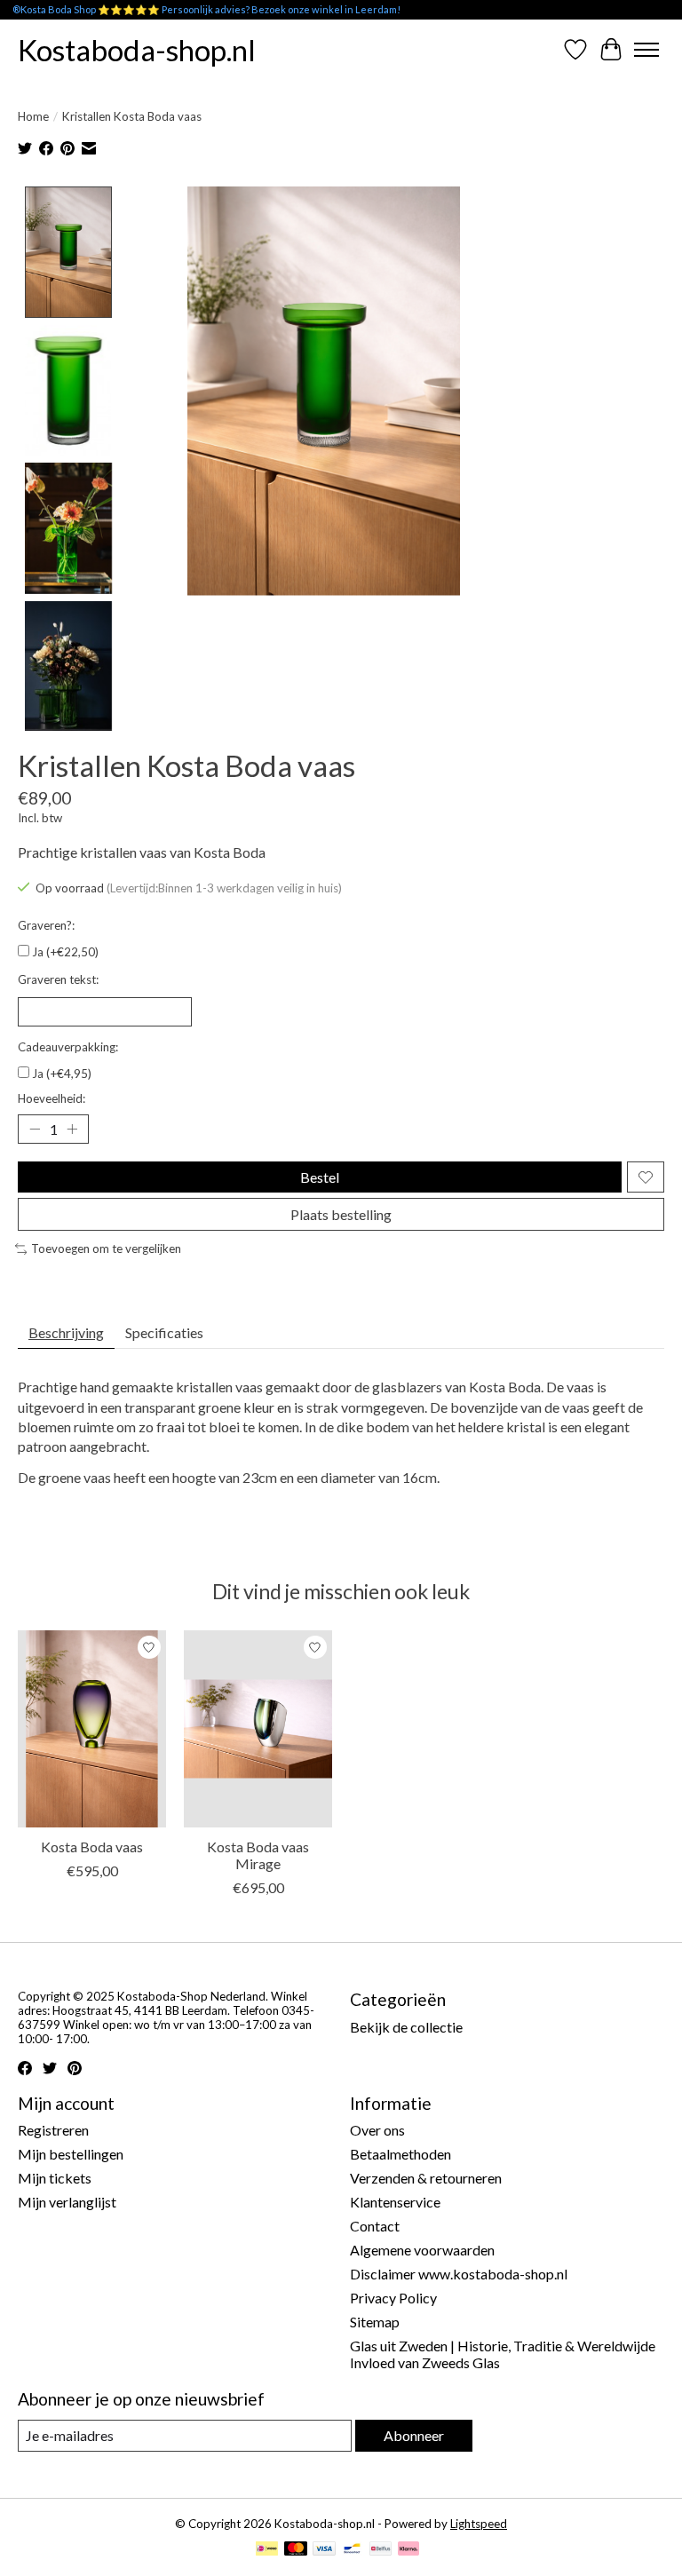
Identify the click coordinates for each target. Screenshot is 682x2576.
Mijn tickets (55, 2178)
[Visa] (324, 2550)
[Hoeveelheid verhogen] (72, 1129)
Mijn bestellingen (71, 2154)
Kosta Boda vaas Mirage (258, 1855)
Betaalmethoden (400, 2154)
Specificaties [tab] (164, 1332)
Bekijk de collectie (406, 2027)
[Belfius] (381, 2550)
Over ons (377, 2130)
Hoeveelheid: (52, 1098)
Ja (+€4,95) (62, 1074)
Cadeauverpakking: (68, 1047)
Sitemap (375, 2322)
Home (33, 116)
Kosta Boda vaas (92, 1847)
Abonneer (414, 2435)
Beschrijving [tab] (66, 1332)
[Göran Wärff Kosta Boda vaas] (92, 1729)
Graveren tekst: (58, 979)
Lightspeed (479, 2524)
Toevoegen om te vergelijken (106, 1248)
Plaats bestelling (341, 1214)
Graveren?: (46, 925)
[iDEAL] (267, 2550)
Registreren (53, 2130)
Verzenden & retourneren (426, 2178)
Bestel (320, 1177)
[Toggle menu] (646, 50)
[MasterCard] (296, 2550)
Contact (375, 2226)
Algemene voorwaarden (422, 2250)
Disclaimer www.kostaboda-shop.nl (459, 2274)
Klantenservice (395, 2202)
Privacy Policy (393, 2298)
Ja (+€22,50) (65, 952)
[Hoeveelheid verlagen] (35, 1129)
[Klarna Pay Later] (408, 2550)
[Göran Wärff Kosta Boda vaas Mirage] (258, 1729)
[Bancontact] (352, 2550)
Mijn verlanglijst (67, 2202)
